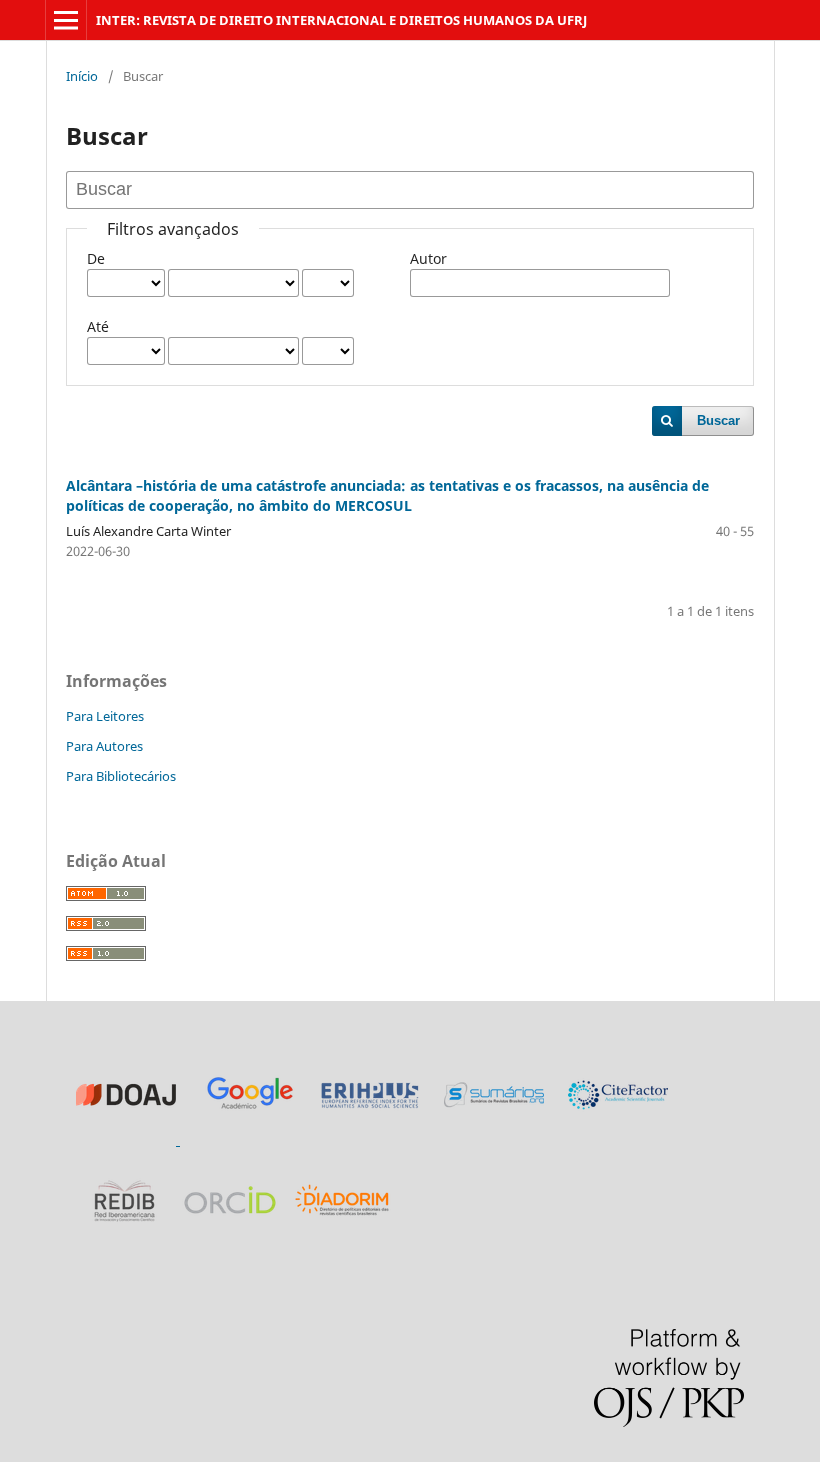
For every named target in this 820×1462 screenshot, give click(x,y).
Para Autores (104, 746)
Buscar (718, 420)
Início (82, 76)
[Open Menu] (66, 20)
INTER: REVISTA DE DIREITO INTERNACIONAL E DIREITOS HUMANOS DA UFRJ (341, 20)
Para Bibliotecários (121, 776)
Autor (428, 258)
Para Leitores (105, 716)
